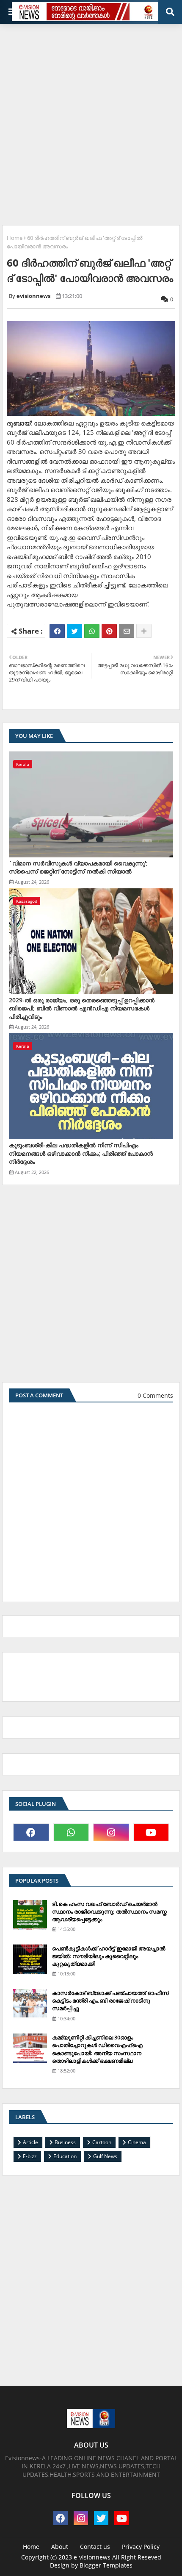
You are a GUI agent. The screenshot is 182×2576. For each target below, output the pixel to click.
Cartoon (102, 2142)
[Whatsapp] (92, 631)
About (60, 2547)
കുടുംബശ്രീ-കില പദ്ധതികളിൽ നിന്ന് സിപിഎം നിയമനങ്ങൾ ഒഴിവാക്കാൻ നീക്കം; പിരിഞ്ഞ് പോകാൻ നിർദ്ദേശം (81, 1153)
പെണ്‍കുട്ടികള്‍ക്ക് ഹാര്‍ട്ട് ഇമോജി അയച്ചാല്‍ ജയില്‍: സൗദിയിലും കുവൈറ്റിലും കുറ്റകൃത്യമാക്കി (109, 1956)
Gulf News (105, 2156)
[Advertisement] (91, 121)
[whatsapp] (71, 1832)
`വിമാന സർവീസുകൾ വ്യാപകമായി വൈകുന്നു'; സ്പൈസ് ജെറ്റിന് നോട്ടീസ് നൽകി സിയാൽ (78, 867)
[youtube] (151, 1832)
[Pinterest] (109, 631)
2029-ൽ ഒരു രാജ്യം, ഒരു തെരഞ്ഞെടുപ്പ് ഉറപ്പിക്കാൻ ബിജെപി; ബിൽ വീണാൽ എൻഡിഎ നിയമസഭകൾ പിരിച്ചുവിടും (82, 1008)
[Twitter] (74, 631)
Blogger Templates (106, 2565)
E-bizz (30, 2156)
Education (65, 2156)
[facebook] (31, 1832)
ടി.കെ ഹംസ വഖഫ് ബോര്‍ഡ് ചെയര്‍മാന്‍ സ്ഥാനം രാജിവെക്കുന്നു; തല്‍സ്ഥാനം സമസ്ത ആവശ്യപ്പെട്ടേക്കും (109, 1911)
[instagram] (111, 1832)
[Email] (127, 631)
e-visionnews (92, 2557)
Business (65, 2142)
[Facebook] (57, 631)
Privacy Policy (141, 2547)
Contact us (95, 2547)
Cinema (137, 2142)
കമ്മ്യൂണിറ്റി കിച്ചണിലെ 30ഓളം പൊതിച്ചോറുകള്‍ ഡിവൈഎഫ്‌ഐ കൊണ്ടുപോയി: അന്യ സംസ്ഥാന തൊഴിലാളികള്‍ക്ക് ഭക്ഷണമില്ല (97, 2049)
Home (15, 238)
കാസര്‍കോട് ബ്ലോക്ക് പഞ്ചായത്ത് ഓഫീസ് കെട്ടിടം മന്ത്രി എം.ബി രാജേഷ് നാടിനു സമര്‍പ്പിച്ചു (110, 2000)
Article (30, 2142)
